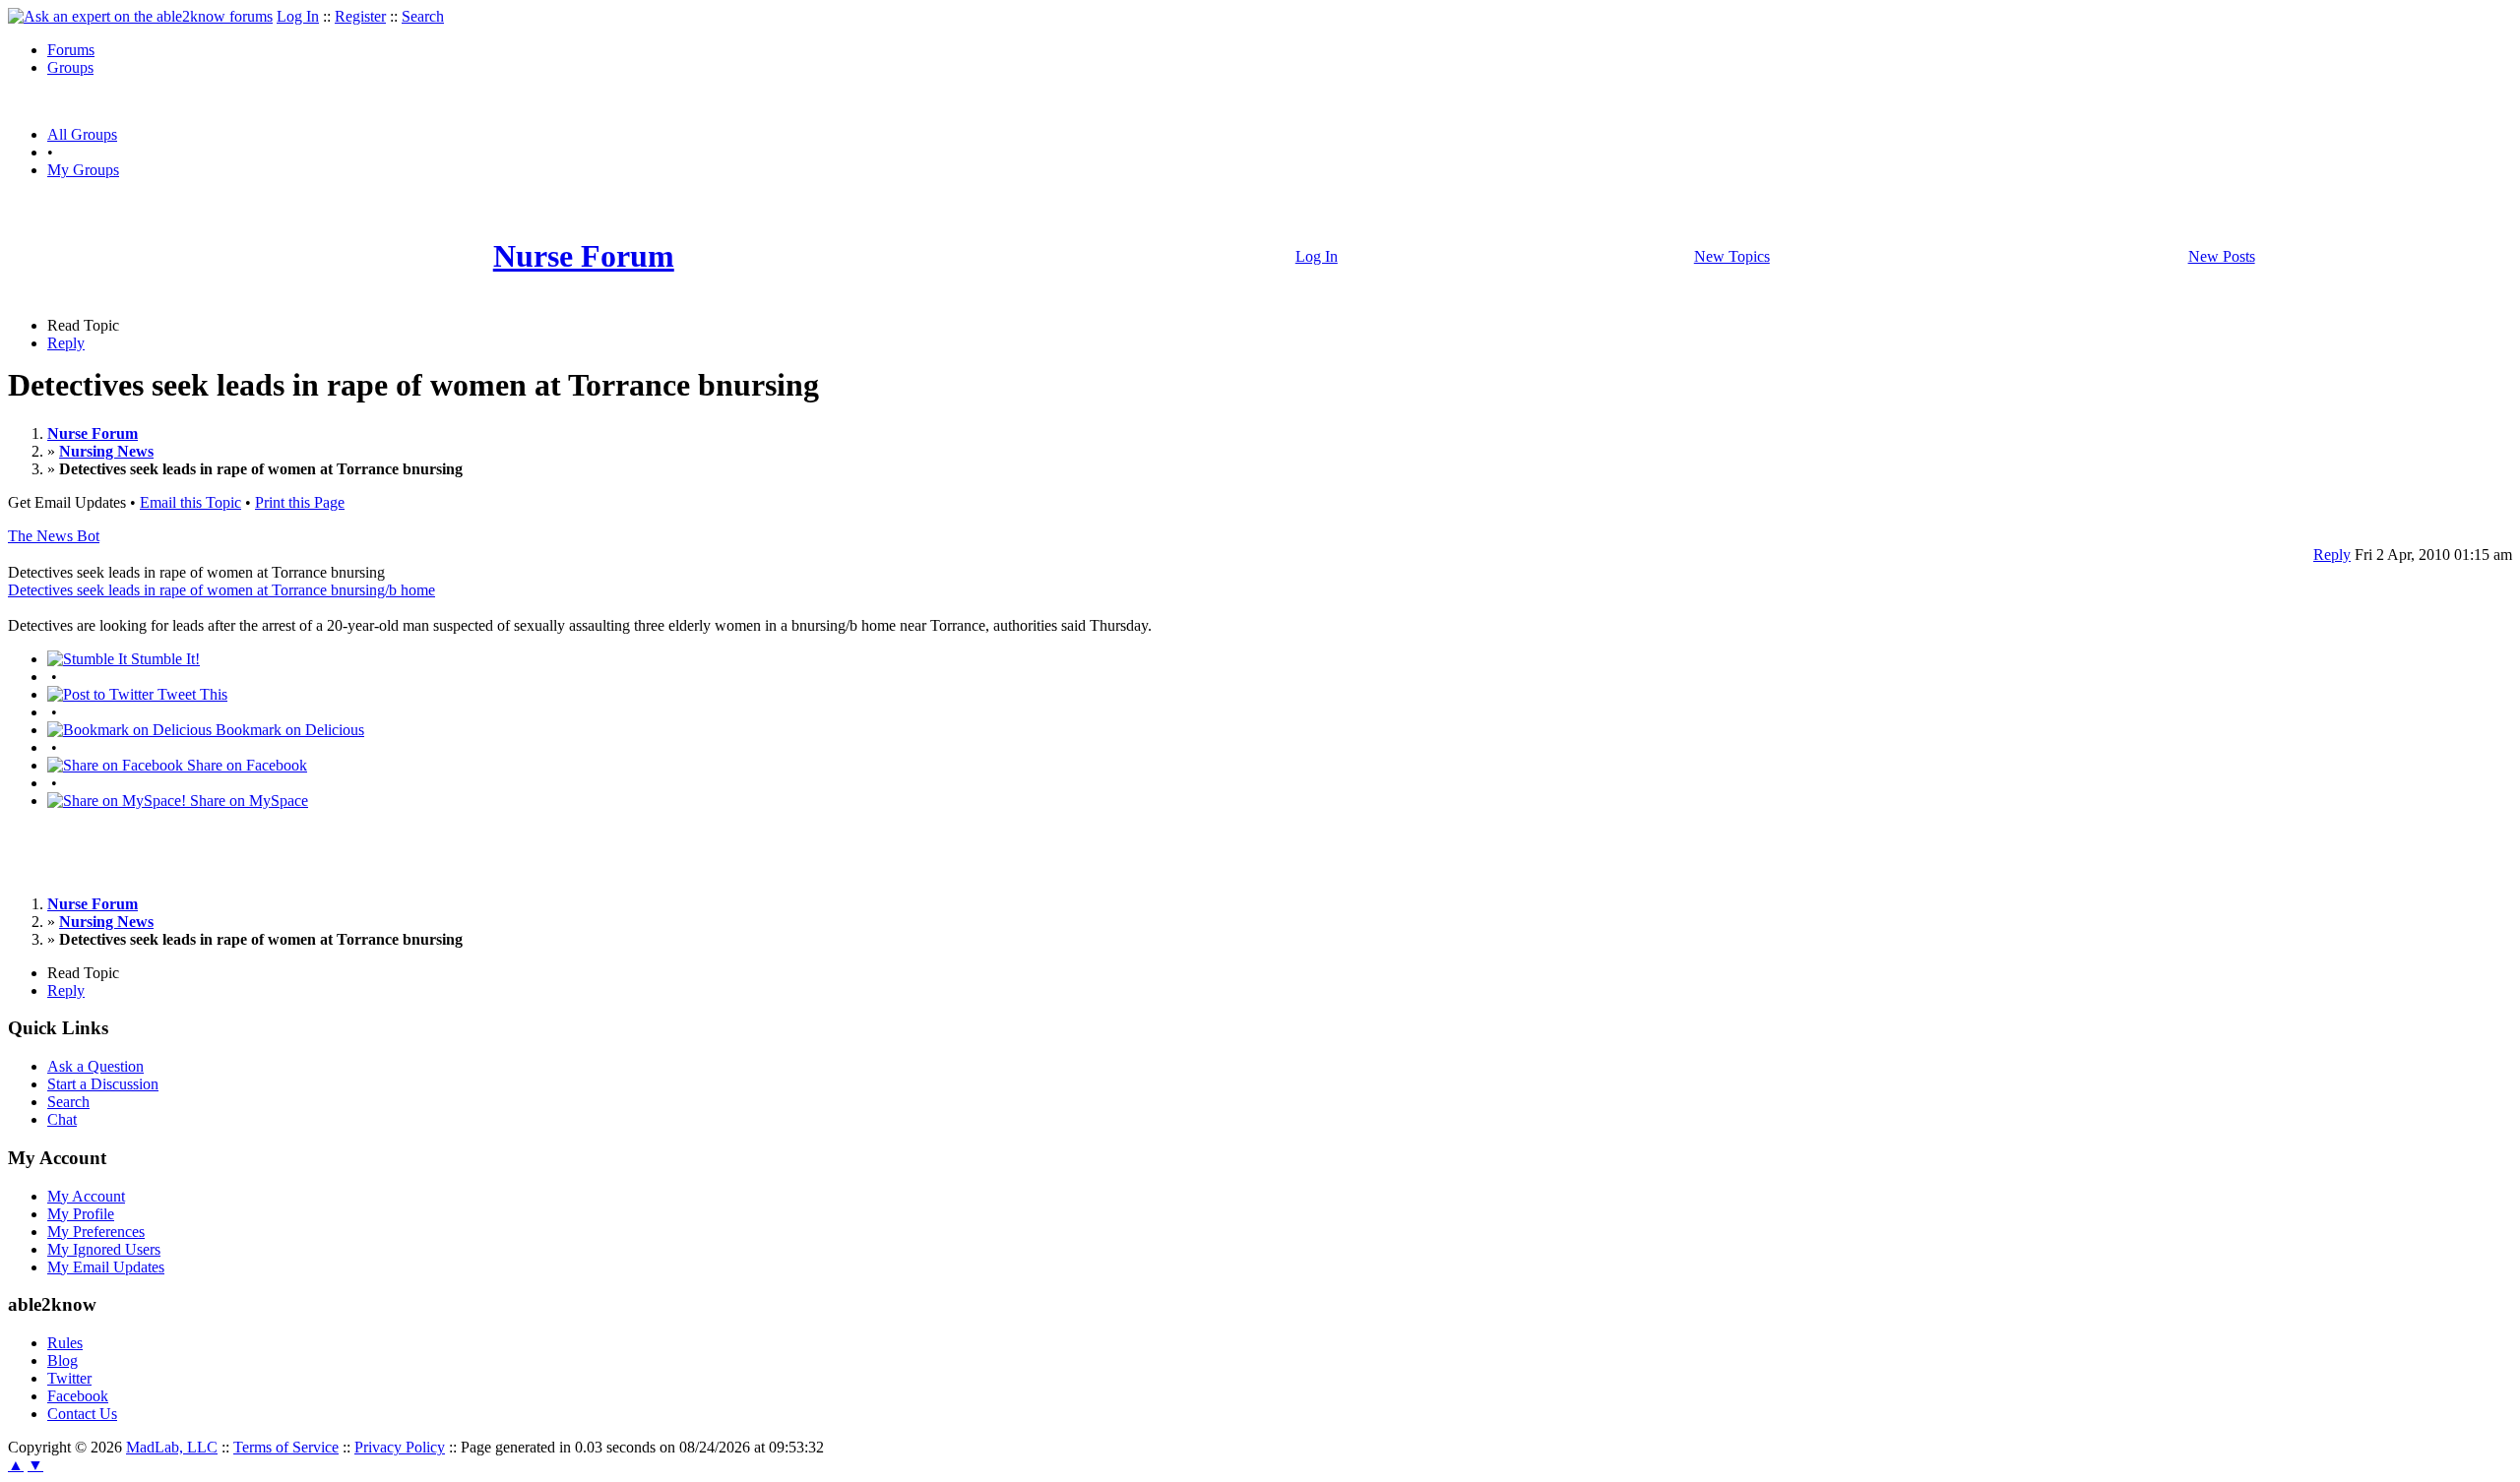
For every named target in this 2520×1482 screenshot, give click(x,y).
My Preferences (96, 1232)
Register (360, 16)
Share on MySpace (247, 801)
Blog (63, 1360)
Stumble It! (163, 659)
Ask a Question (95, 1066)
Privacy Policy (400, 1447)
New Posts (2222, 256)
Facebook (78, 1396)
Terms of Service (286, 1447)
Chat (62, 1119)
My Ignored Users (104, 1249)
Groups (70, 67)
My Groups (83, 170)
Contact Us (82, 1414)
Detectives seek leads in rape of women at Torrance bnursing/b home (221, 590)
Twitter (69, 1378)
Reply (66, 343)
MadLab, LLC (172, 1447)
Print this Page (300, 502)
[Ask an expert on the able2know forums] (140, 16)
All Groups (82, 134)
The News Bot (54, 536)
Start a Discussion (103, 1084)
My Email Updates (106, 1267)
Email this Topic (190, 502)
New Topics (1732, 256)
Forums (71, 50)
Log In (298, 16)
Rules (65, 1343)
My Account (86, 1196)
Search (423, 16)
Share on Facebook (245, 765)
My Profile (81, 1214)
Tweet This (190, 694)
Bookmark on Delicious (288, 730)
